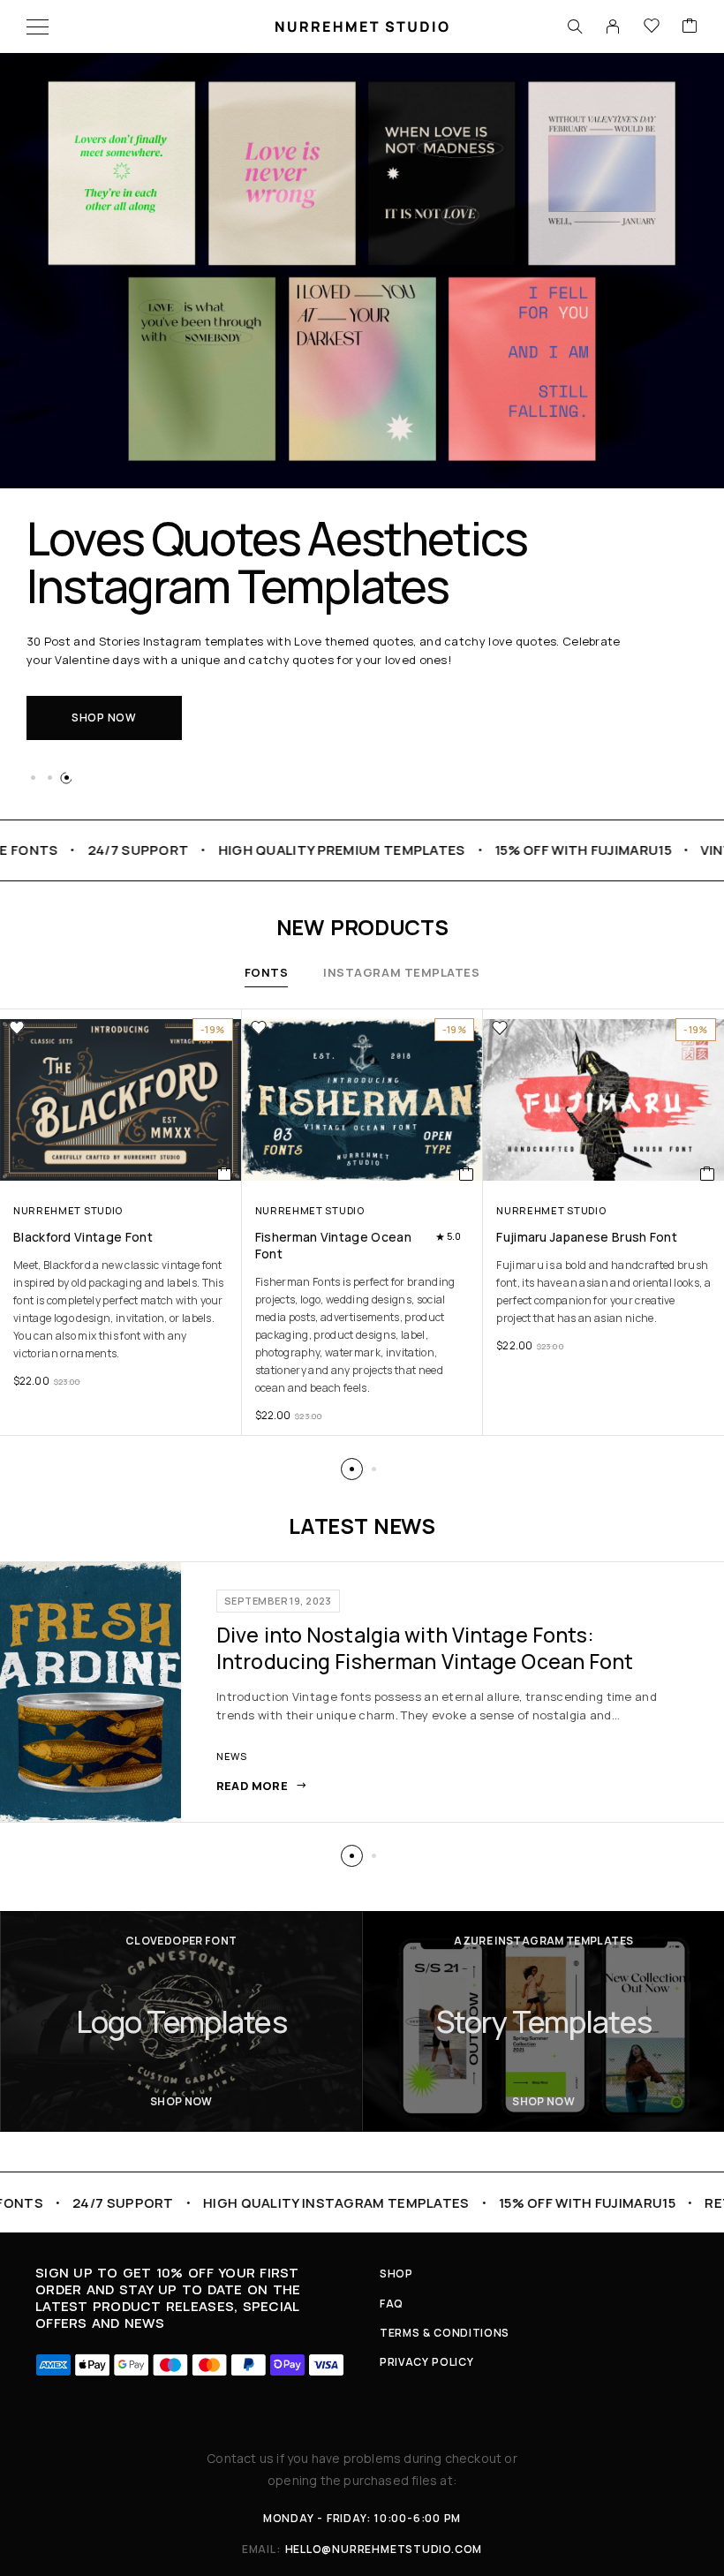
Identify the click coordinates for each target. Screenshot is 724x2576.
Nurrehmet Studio (68, 1210)
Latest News (362, 1526)
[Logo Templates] (181, 2021)
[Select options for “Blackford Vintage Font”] (225, 1174)
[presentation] (121, 1310)
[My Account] (613, 26)
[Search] (575, 26)
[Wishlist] (652, 26)
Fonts (267, 972)
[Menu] (38, 26)
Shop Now (104, 718)
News (232, 1756)
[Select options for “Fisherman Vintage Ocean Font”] (467, 1174)
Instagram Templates (401, 972)
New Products (362, 927)
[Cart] (690, 26)
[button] (33, 778)
